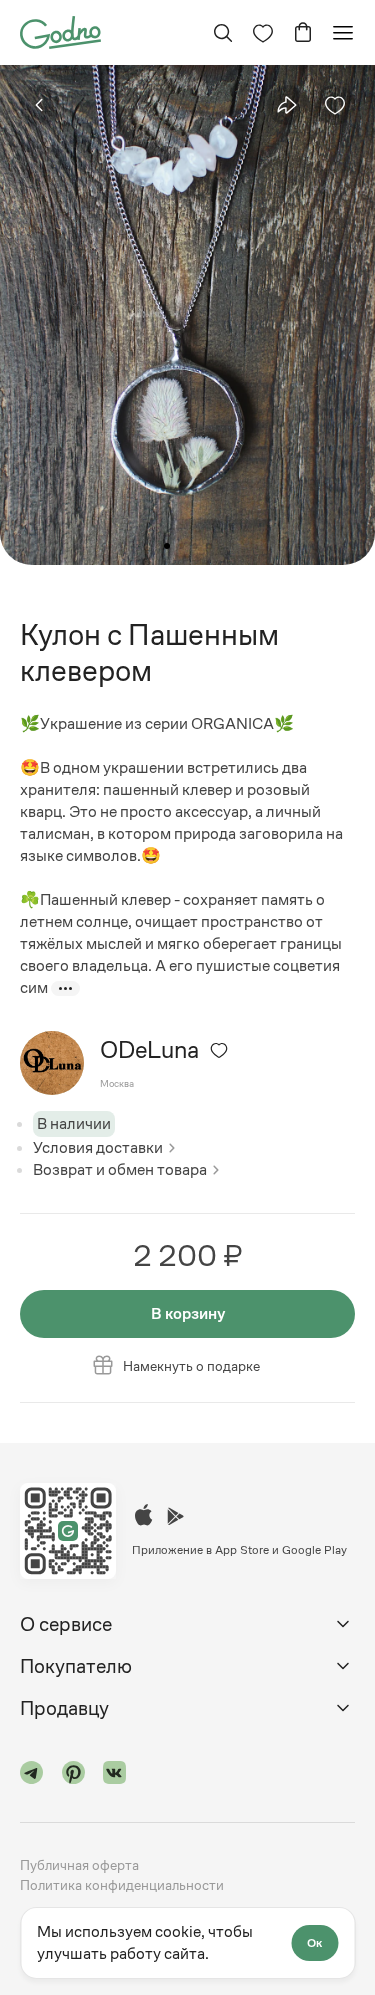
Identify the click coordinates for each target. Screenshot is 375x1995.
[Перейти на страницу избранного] (263, 33)
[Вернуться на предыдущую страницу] (40, 105)
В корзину (188, 1313)
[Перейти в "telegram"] (32, 1775)
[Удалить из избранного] (335, 105)
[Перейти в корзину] (303, 33)
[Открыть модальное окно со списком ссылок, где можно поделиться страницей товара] (287, 105)
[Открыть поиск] (223, 33)
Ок (314, 1943)
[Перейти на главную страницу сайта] (60, 30)
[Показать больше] (65, 988)
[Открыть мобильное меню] (343, 33)
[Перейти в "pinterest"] (74, 1775)
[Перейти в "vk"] (115, 1775)
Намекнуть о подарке (191, 1366)
